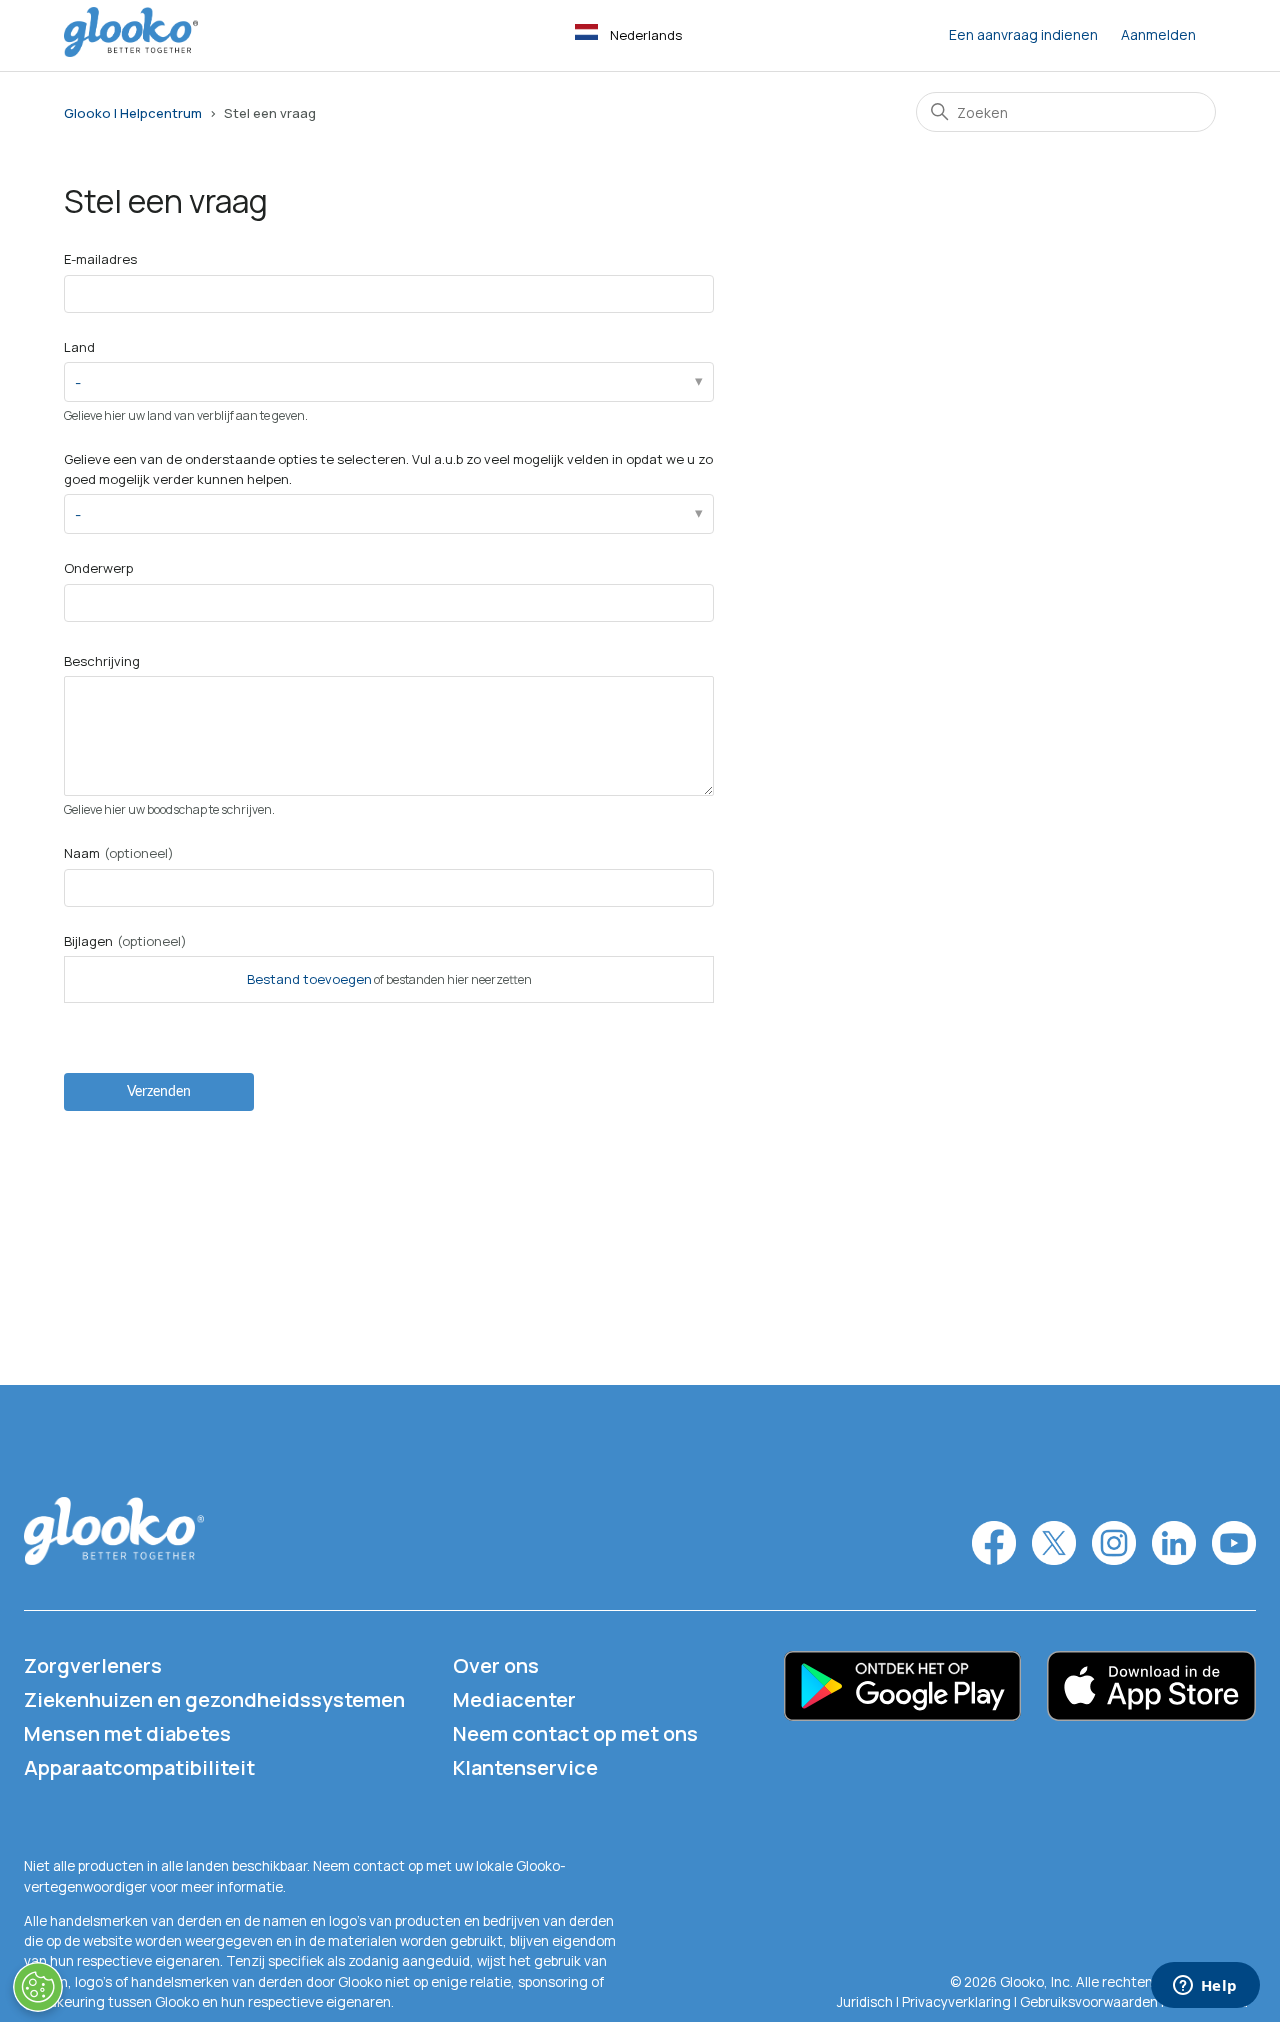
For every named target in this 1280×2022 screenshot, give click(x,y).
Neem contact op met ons (575, 1733)
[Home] (131, 51)
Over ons (496, 1665)
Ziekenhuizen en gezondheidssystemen (214, 1699)
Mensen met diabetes (127, 1733)
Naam (119, 853)
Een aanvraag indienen (1023, 34)
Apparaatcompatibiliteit (139, 1767)
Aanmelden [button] (1158, 34)
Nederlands (646, 35)
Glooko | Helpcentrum (133, 113)
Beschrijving (102, 661)
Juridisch (866, 2002)
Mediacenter (514, 1699)
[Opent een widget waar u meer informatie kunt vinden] (1205, 1987)
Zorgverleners (93, 1665)
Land (79, 347)
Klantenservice (525, 1767)
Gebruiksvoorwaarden (1090, 2002)
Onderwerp (98, 568)
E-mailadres (100, 259)
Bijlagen (125, 941)
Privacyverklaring (956, 2002)
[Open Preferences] (38, 1987)
